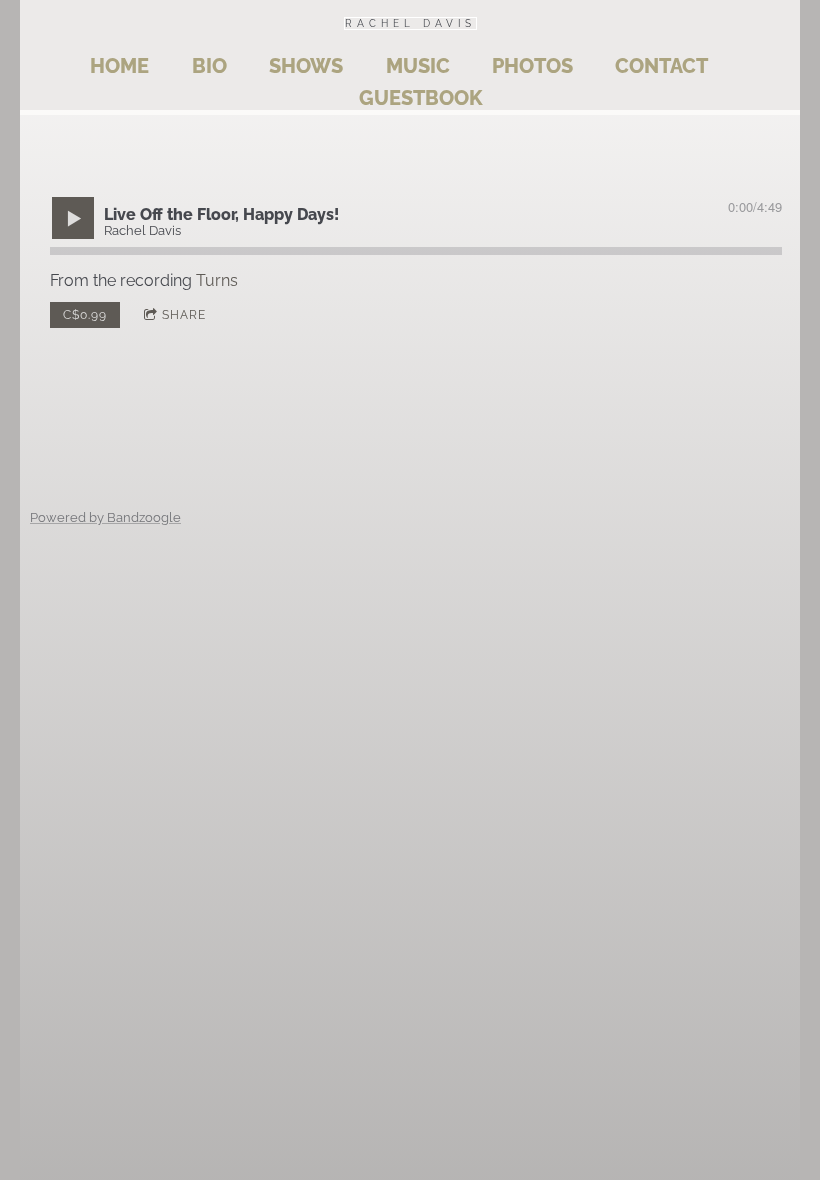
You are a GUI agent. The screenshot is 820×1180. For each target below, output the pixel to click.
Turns (217, 280)
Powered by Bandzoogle (105, 517)
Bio (209, 66)
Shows (306, 66)
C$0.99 (85, 315)
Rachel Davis (410, 23)
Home (119, 66)
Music (418, 66)
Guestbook (421, 98)
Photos (532, 66)
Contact (661, 66)
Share (184, 315)
